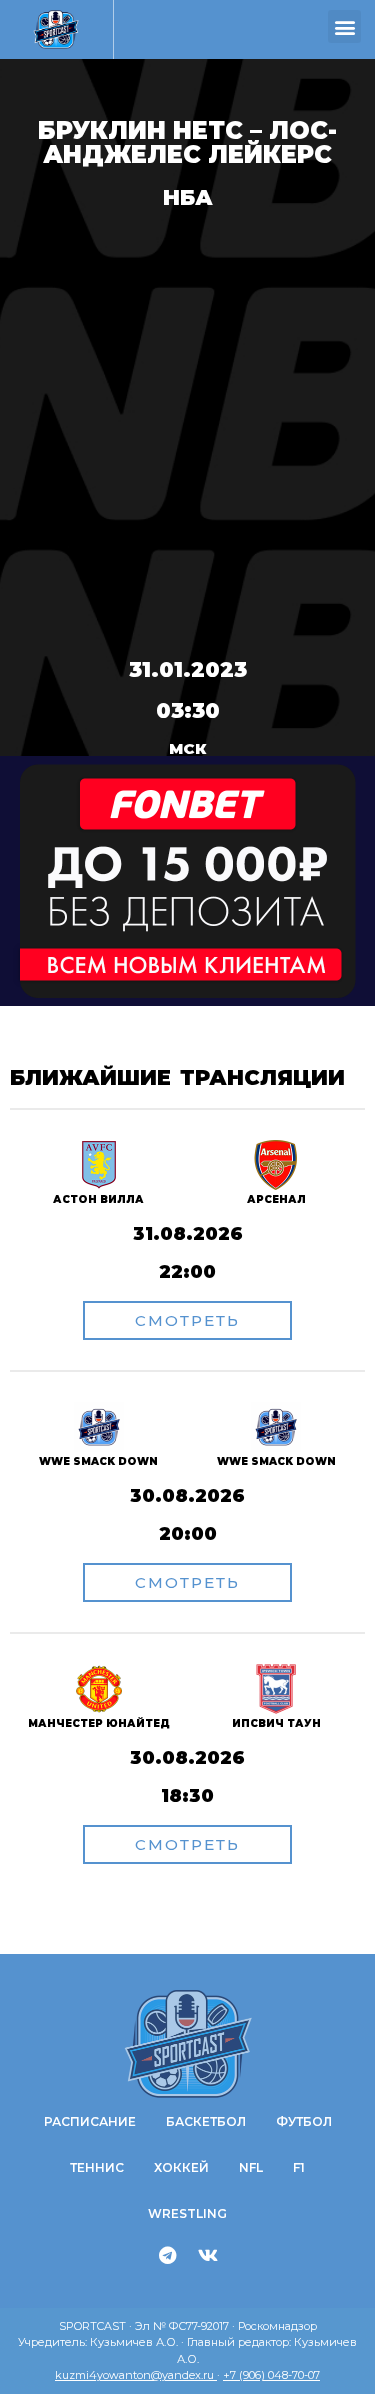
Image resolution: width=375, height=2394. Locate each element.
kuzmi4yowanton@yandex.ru (136, 2375)
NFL (251, 2167)
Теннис (97, 2167)
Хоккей (181, 2167)
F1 (299, 2167)
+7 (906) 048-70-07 (271, 2375)
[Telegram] (167, 2255)
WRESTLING (187, 2213)
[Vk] (208, 2255)
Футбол (304, 2121)
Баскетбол (206, 2121)
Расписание (90, 2121)
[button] (344, 26)
